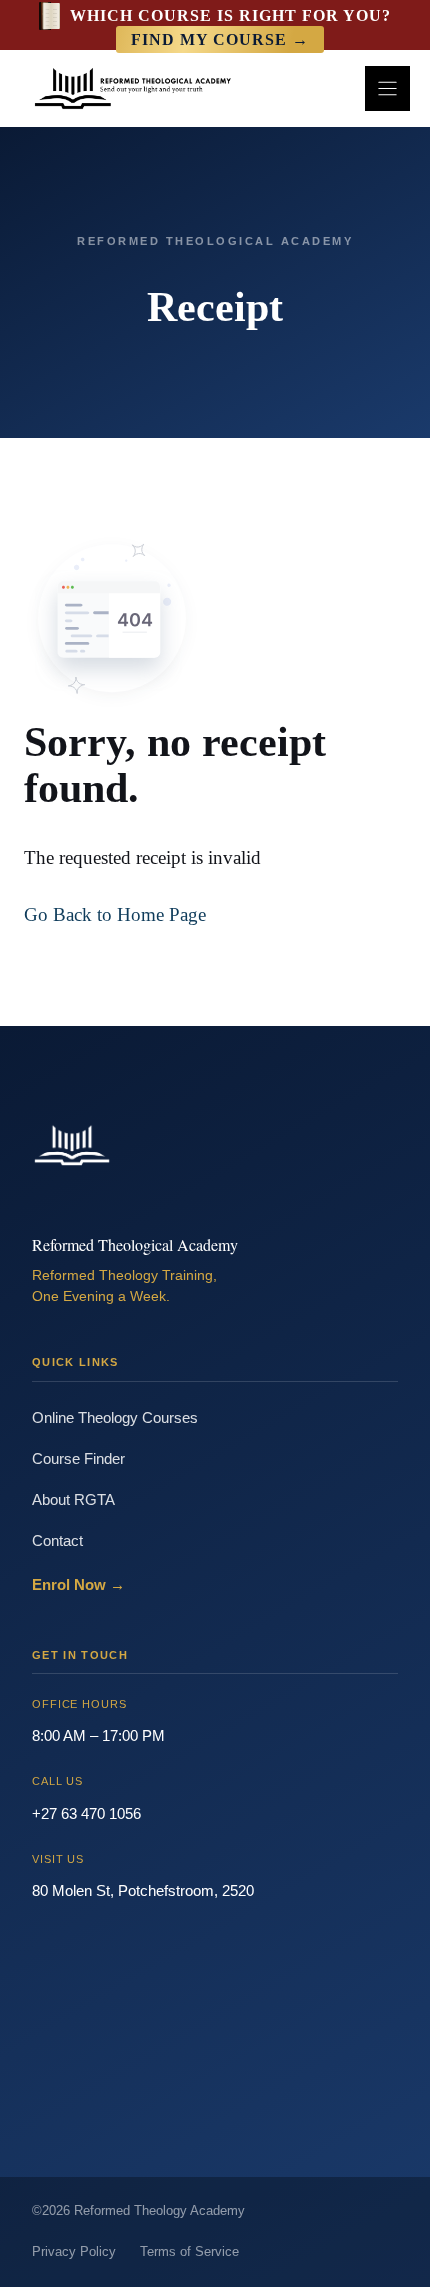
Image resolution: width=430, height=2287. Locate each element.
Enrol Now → (78, 1584)
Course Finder (78, 1458)
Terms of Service (189, 2251)
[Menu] (387, 88)
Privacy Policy (74, 2251)
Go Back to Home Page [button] (115, 914)
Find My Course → (220, 39)
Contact (57, 1540)
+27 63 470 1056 (86, 1813)
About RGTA (73, 1499)
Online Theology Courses (115, 1417)
